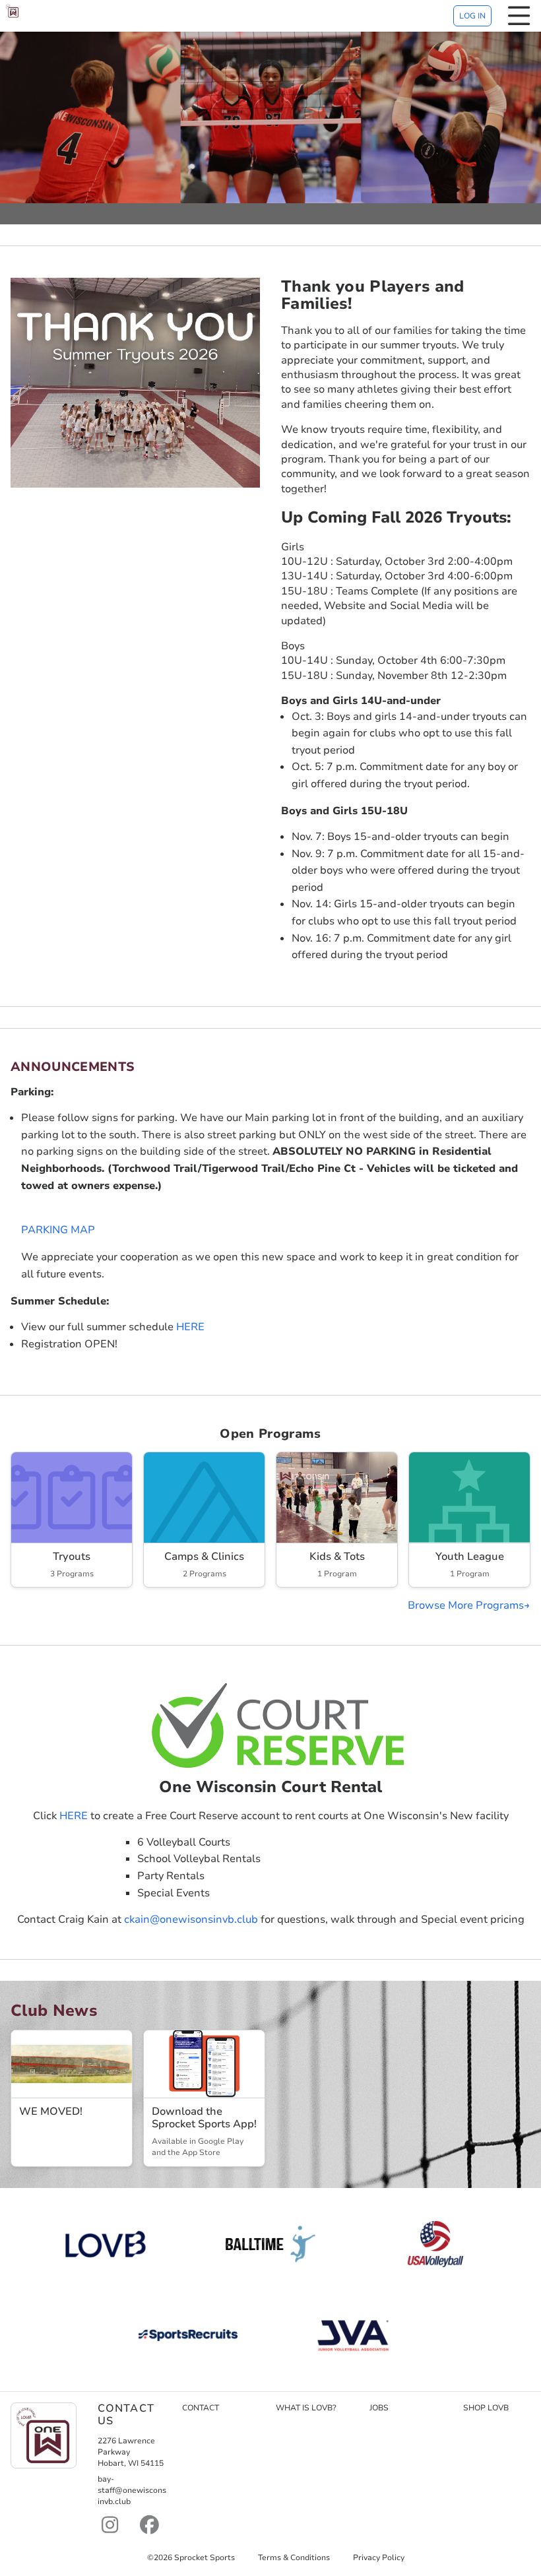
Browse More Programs (466, 1605)
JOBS (379, 2408)
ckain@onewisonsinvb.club (191, 1919)
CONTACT (201, 2408)
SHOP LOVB (486, 2408)
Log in (472, 16)
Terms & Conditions (294, 2558)
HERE (190, 1327)
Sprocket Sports (205, 2558)
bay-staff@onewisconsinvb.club (132, 2490)
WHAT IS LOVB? (306, 2408)
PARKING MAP (58, 1230)
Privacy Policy (379, 2558)
